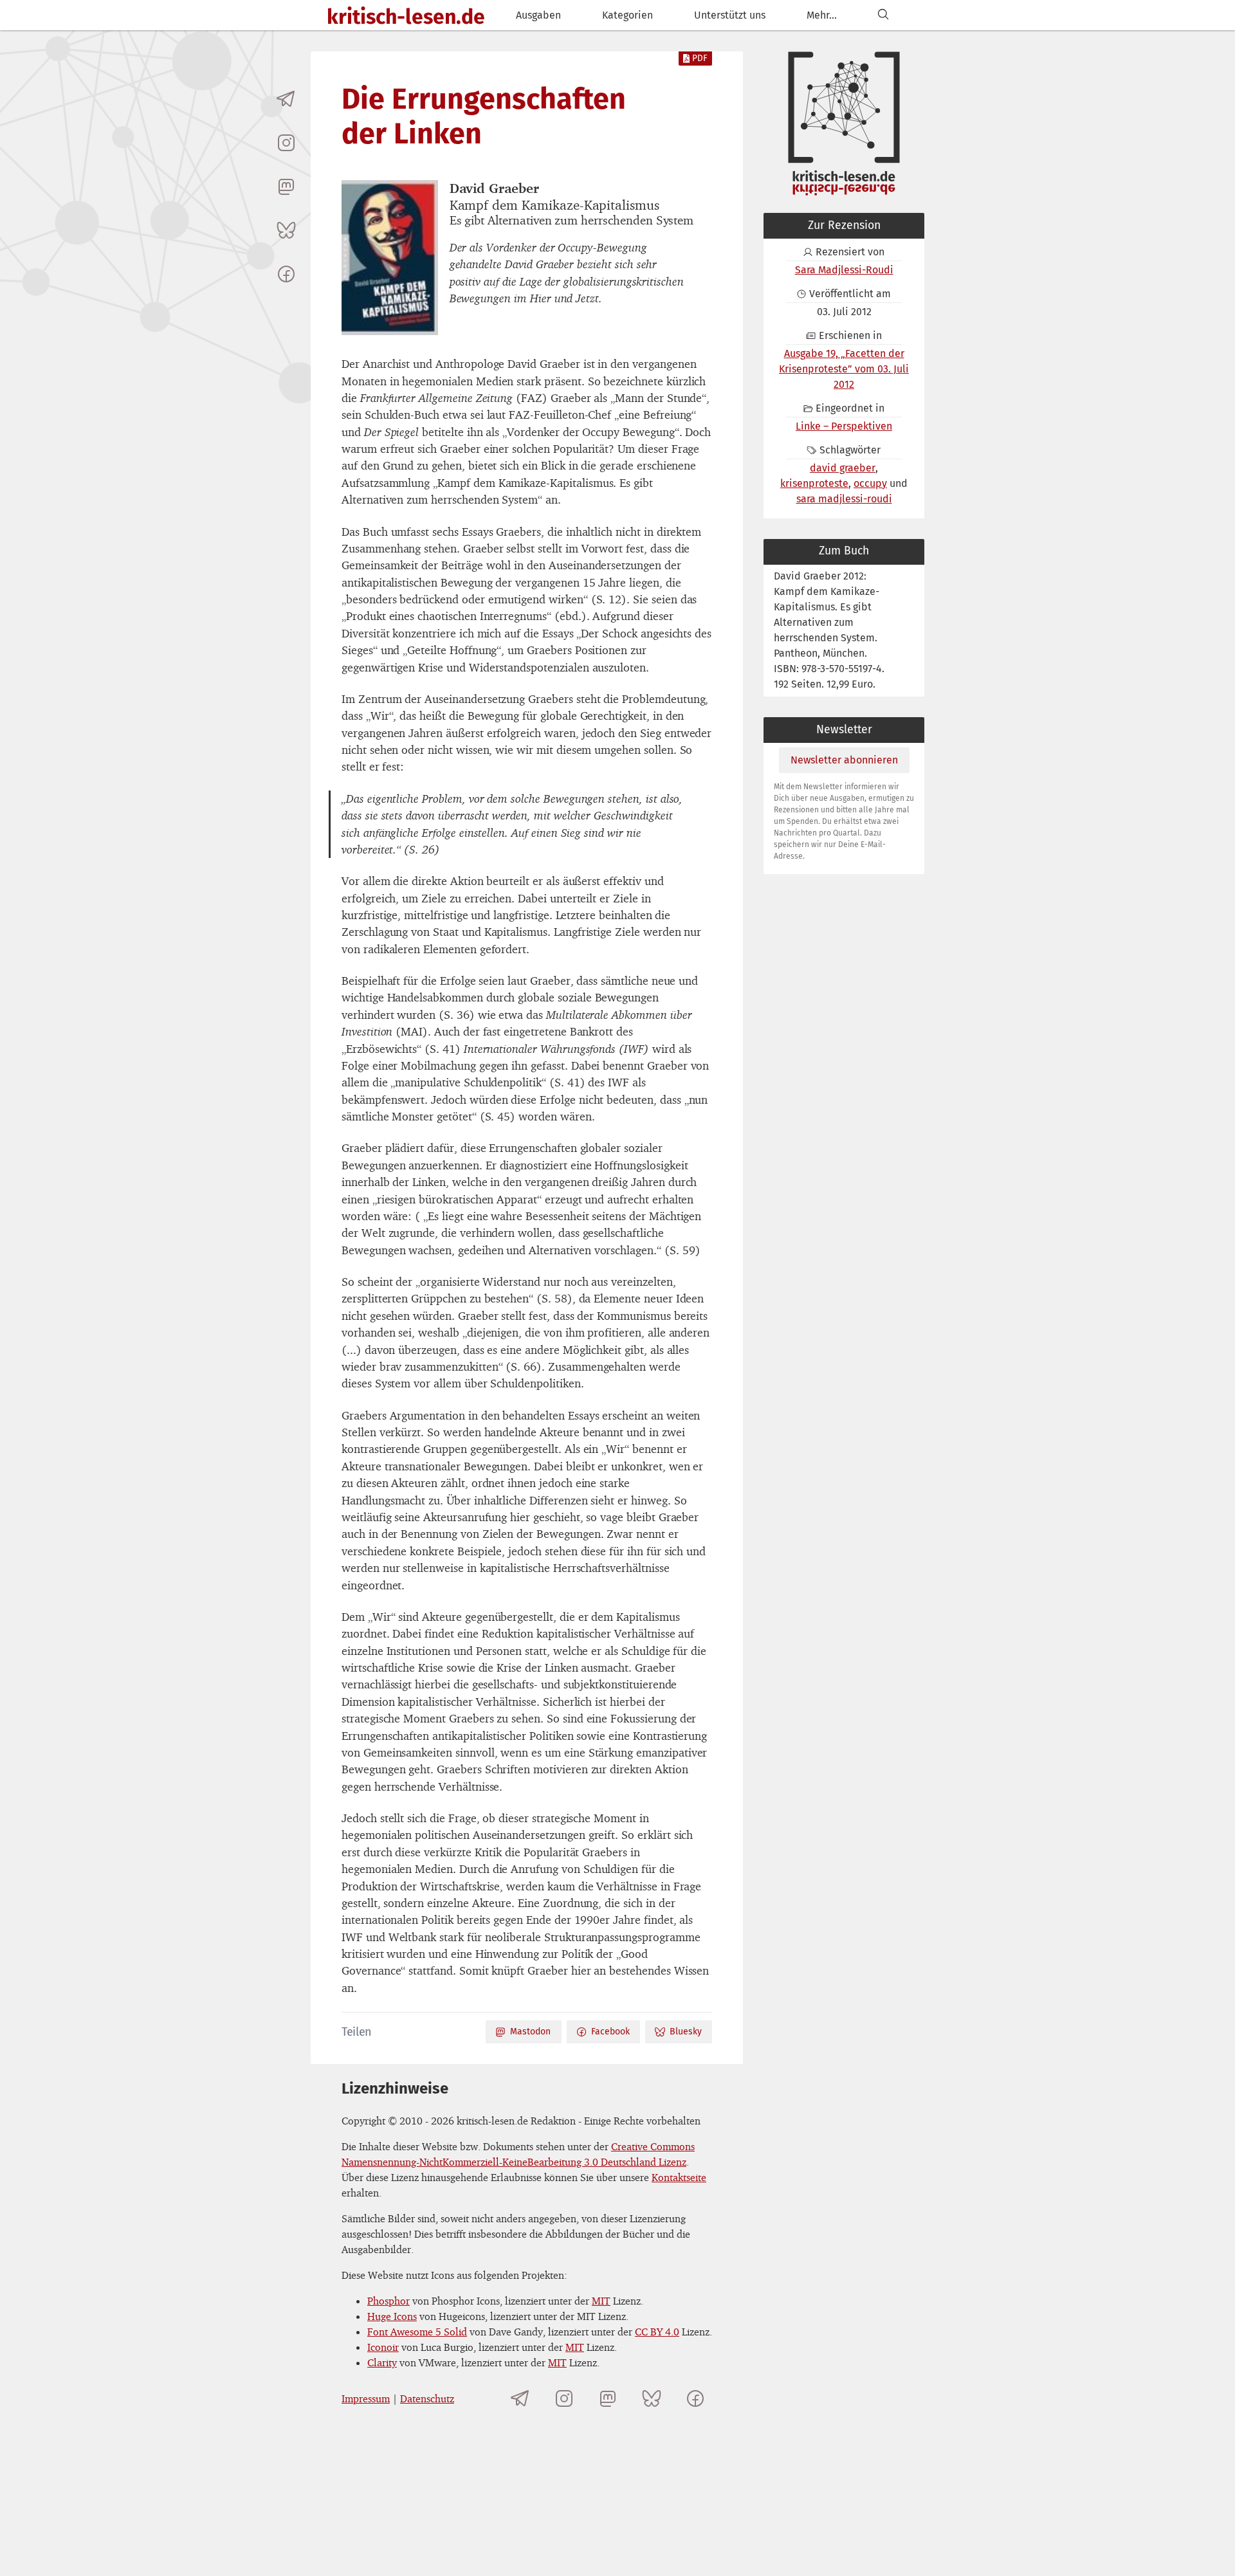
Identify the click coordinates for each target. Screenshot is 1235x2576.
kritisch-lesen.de (406, 17)
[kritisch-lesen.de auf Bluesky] (286, 230)
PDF (700, 58)
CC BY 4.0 (657, 2332)
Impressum (366, 2398)
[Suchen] (883, 15)
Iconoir (383, 2347)
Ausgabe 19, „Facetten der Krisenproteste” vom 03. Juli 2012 (844, 369)
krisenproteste (814, 483)
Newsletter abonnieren (844, 760)
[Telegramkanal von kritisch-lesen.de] (286, 99)
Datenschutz (427, 2398)
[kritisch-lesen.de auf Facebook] (286, 274)
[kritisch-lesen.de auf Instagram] (286, 143)
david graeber (843, 468)
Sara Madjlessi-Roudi (844, 270)
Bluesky (686, 2032)
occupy (870, 483)
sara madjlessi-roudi (844, 499)
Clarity (382, 2362)
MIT (601, 2301)
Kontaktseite (679, 2177)
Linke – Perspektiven (844, 426)
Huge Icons (392, 2316)
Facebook (610, 2032)
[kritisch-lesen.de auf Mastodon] (286, 187)
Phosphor (389, 2301)
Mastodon (530, 2032)
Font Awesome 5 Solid (417, 2332)
